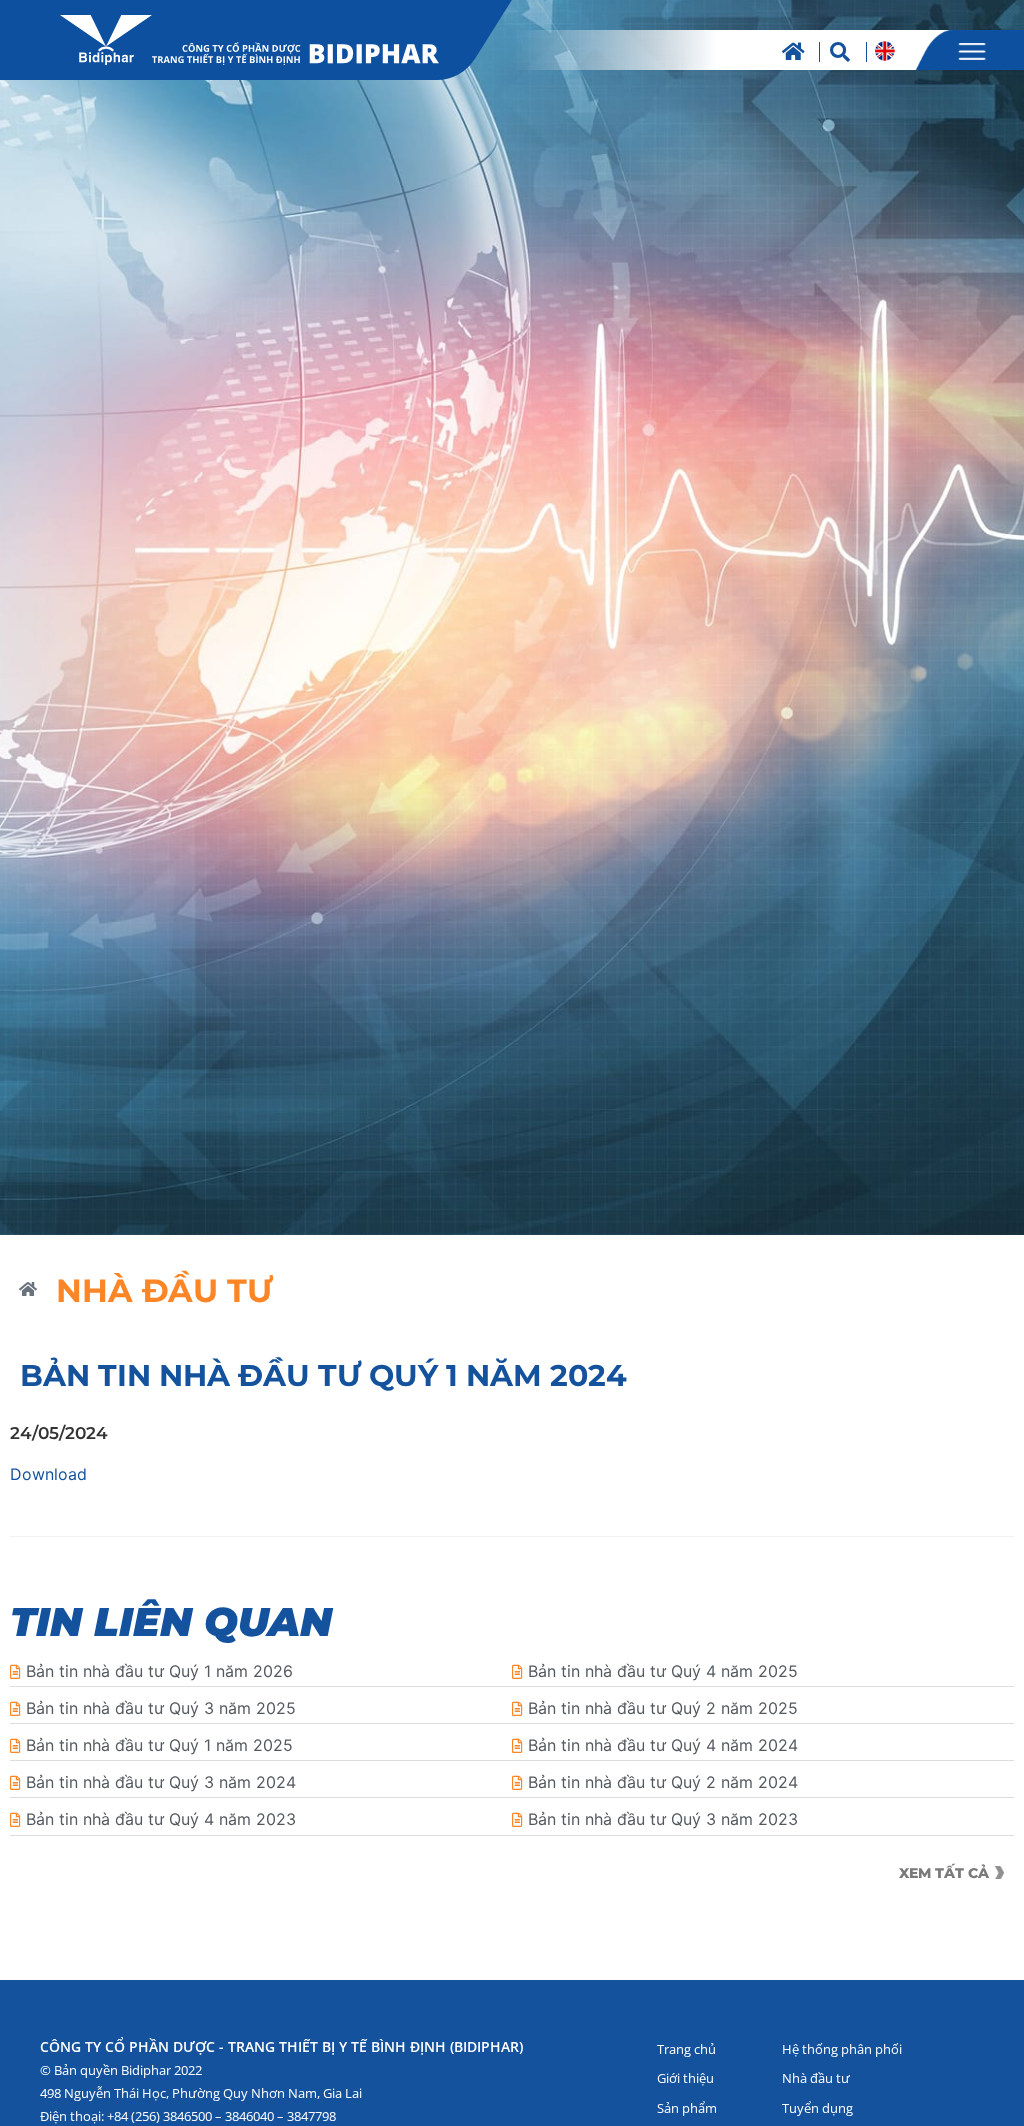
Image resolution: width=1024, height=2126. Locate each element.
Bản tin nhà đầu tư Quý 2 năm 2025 (663, 1708)
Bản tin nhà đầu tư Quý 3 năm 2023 (663, 1819)
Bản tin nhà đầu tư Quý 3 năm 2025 (161, 1708)
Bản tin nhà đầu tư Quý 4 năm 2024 (663, 1745)
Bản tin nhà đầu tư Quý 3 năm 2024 (161, 1782)
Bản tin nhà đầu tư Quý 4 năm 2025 (663, 1671)
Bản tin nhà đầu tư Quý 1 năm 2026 (159, 1671)
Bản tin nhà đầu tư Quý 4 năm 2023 (161, 1819)
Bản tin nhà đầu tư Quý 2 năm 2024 (663, 1782)
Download (48, 1474)
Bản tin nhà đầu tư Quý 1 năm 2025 (159, 1745)
